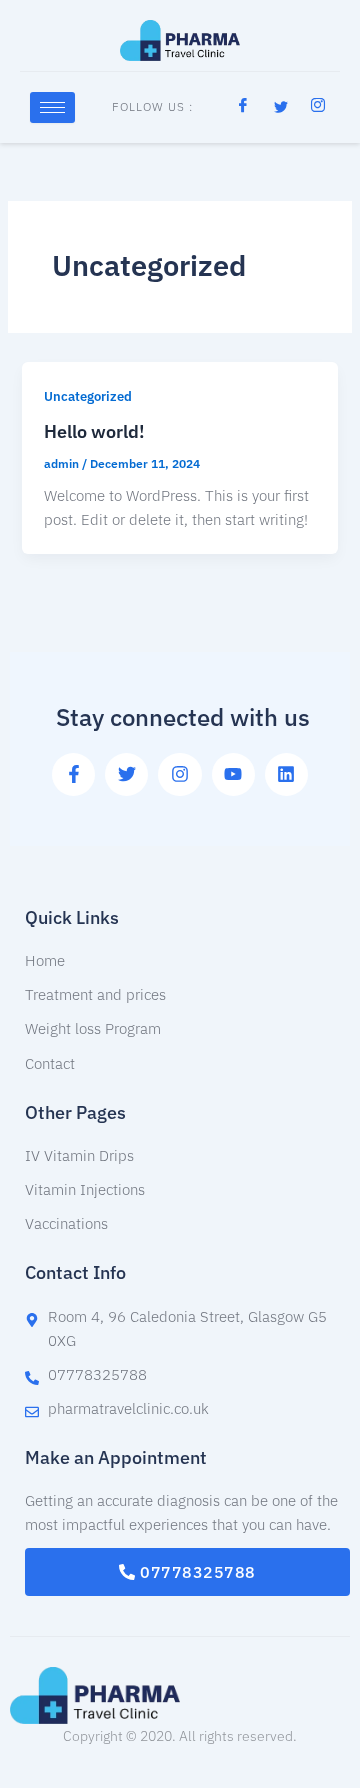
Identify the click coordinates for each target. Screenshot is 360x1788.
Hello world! (94, 431)
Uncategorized (88, 396)
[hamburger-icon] (52, 107)
